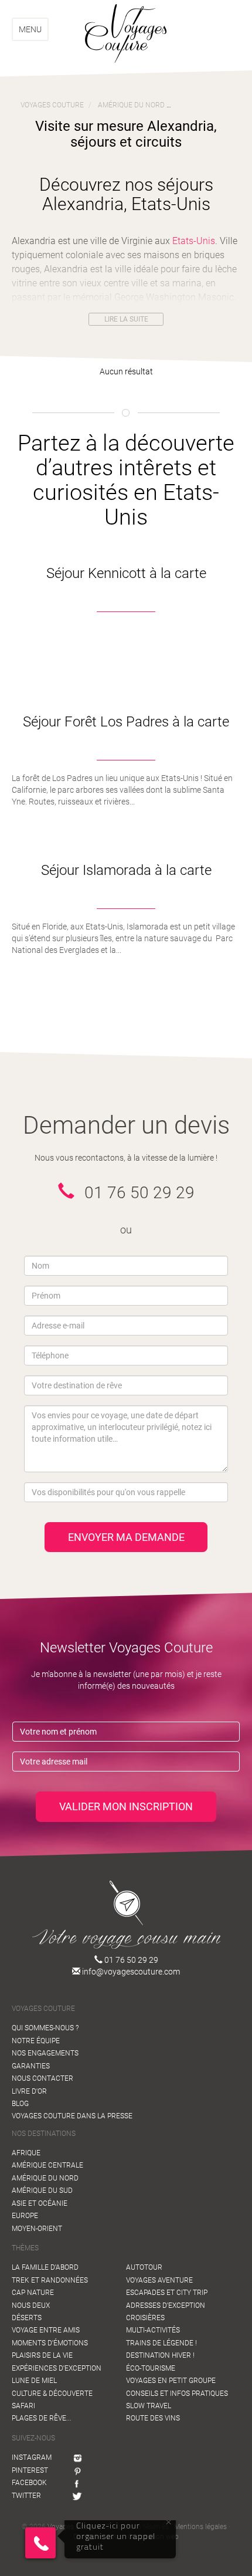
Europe (25, 2216)
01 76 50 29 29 (130, 1960)
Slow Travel (149, 2406)
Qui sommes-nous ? (45, 2028)
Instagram (32, 2457)
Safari (23, 2406)
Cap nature (33, 2293)
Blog (20, 2104)
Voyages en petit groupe (171, 2381)
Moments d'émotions (50, 2343)
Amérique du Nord (45, 2178)
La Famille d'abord (45, 2267)
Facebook (29, 2483)
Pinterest (30, 2470)
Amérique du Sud (42, 2190)
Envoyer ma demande (126, 1537)
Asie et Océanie (40, 2203)
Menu (30, 29)
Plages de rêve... (42, 2418)
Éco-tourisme (151, 2368)
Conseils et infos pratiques (177, 2394)
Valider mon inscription (126, 1806)
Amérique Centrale (47, 2165)
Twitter (26, 2496)
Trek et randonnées (50, 2280)
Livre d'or (29, 2091)
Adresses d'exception (166, 2305)
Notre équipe (36, 2041)
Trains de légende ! (161, 2343)
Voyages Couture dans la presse (72, 2116)
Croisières (145, 2318)
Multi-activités (153, 2330)
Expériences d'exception (57, 2368)
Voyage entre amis (46, 2330)
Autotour (144, 2267)
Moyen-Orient (37, 2229)
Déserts (27, 2318)
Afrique (26, 2153)
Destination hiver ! (160, 2355)
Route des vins (153, 2418)
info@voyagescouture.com (130, 1972)
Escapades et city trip (167, 2293)
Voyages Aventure (159, 2280)
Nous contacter (42, 2078)
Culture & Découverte (52, 2394)
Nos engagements (45, 2053)
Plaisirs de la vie (42, 2355)
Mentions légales (200, 2527)
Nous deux (31, 2305)
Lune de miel (34, 2381)
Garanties (31, 2066)
